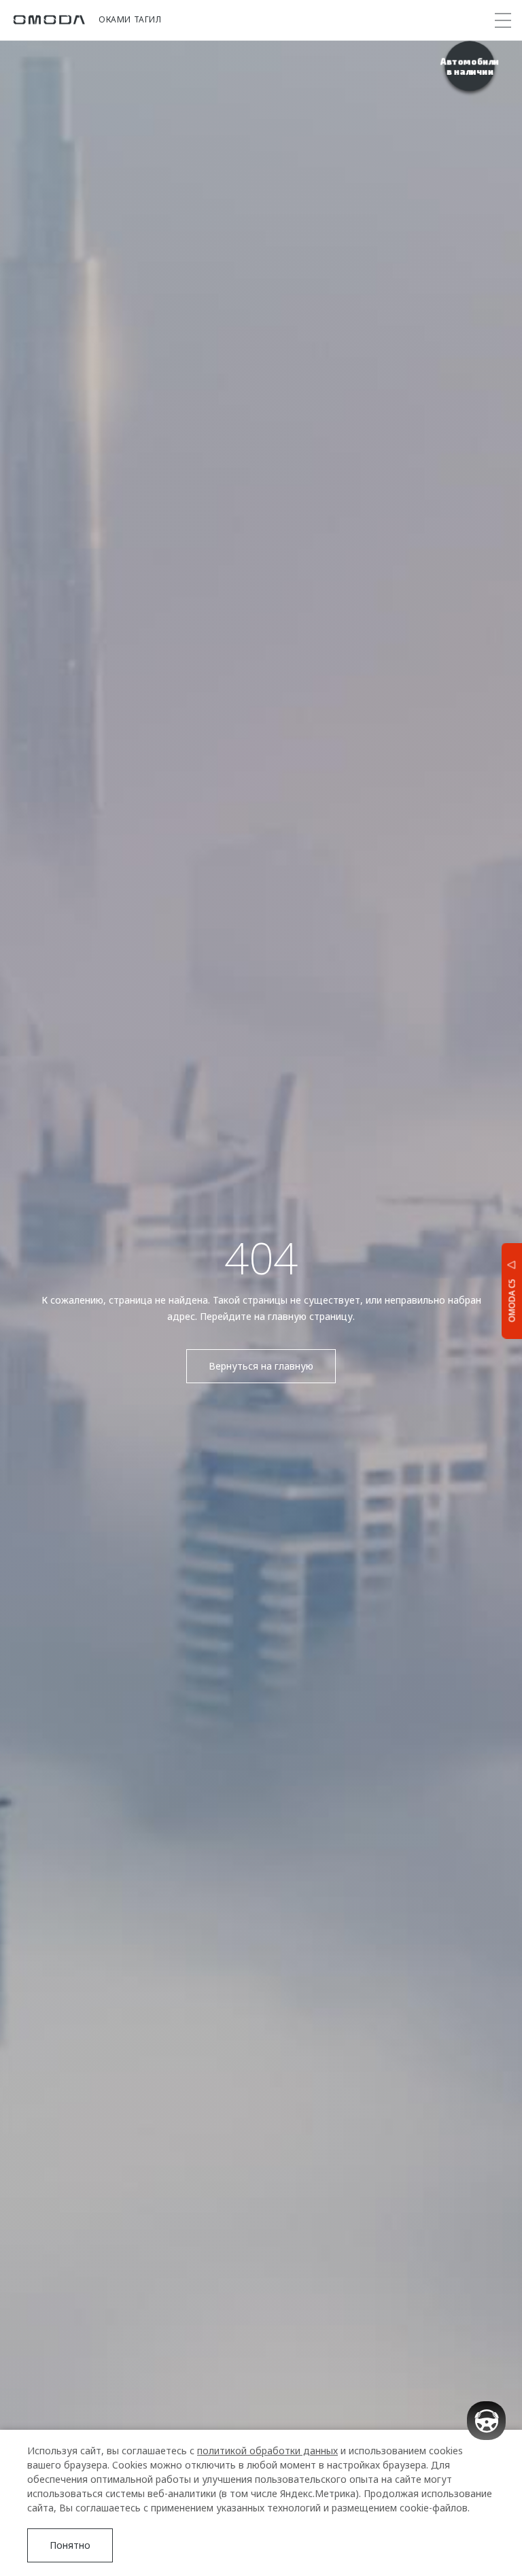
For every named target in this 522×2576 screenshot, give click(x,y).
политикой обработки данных (267, 2451)
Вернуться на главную (261, 1366)
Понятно (70, 2545)
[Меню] (503, 20)
